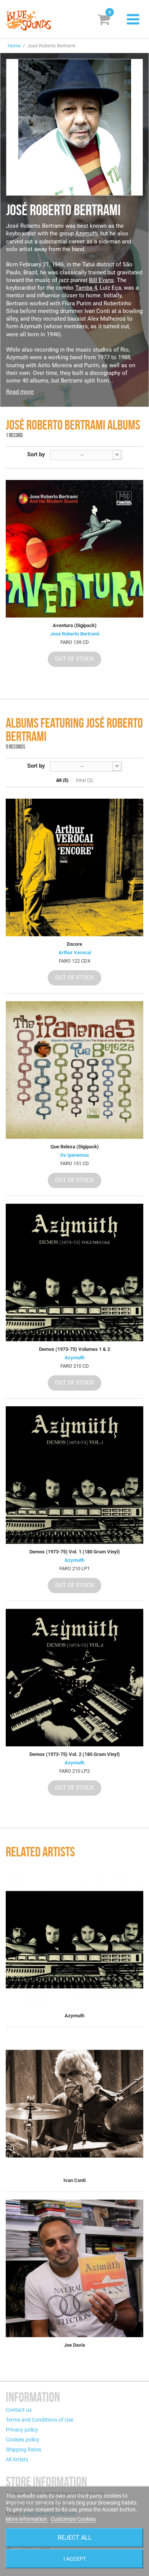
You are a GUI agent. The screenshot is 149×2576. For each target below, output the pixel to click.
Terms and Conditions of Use (40, 2420)
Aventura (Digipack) (75, 625)
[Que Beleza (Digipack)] (74, 1070)
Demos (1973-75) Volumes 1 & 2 (74, 1349)
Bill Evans (101, 280)
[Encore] (74, 867)
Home (14, 46)
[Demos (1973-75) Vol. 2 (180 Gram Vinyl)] (74, 1678)
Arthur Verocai (75, 952)
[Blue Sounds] (29, 20)
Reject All (75, 2538)
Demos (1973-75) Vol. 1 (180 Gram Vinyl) (75, 1552)
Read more (20, 392)
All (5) (62, 780)
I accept (75, 2559)
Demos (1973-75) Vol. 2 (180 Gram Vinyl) (75, 1754)
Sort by (36, 454)
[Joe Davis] (74, 2268)
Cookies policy (23, 2440)
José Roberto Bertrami (75, 634)
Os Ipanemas (74, 1155)
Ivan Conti (74, 2180)
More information (27, 2519)
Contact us (19, 2410)
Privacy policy (22, 2430)
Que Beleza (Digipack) (75, 1147)
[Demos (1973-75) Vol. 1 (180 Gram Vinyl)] (74, 1475)
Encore (74, 944)
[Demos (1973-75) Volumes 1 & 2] (74, 1273)
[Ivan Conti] (74, 2104)
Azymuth (86, 233)
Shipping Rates (23, 2450)
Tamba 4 (86, 288)
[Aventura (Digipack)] (74, 549)
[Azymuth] (74, 1939)
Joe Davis (74, 2345)
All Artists (17, 2459)
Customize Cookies (73, 2519)
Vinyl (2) (84, 780)
